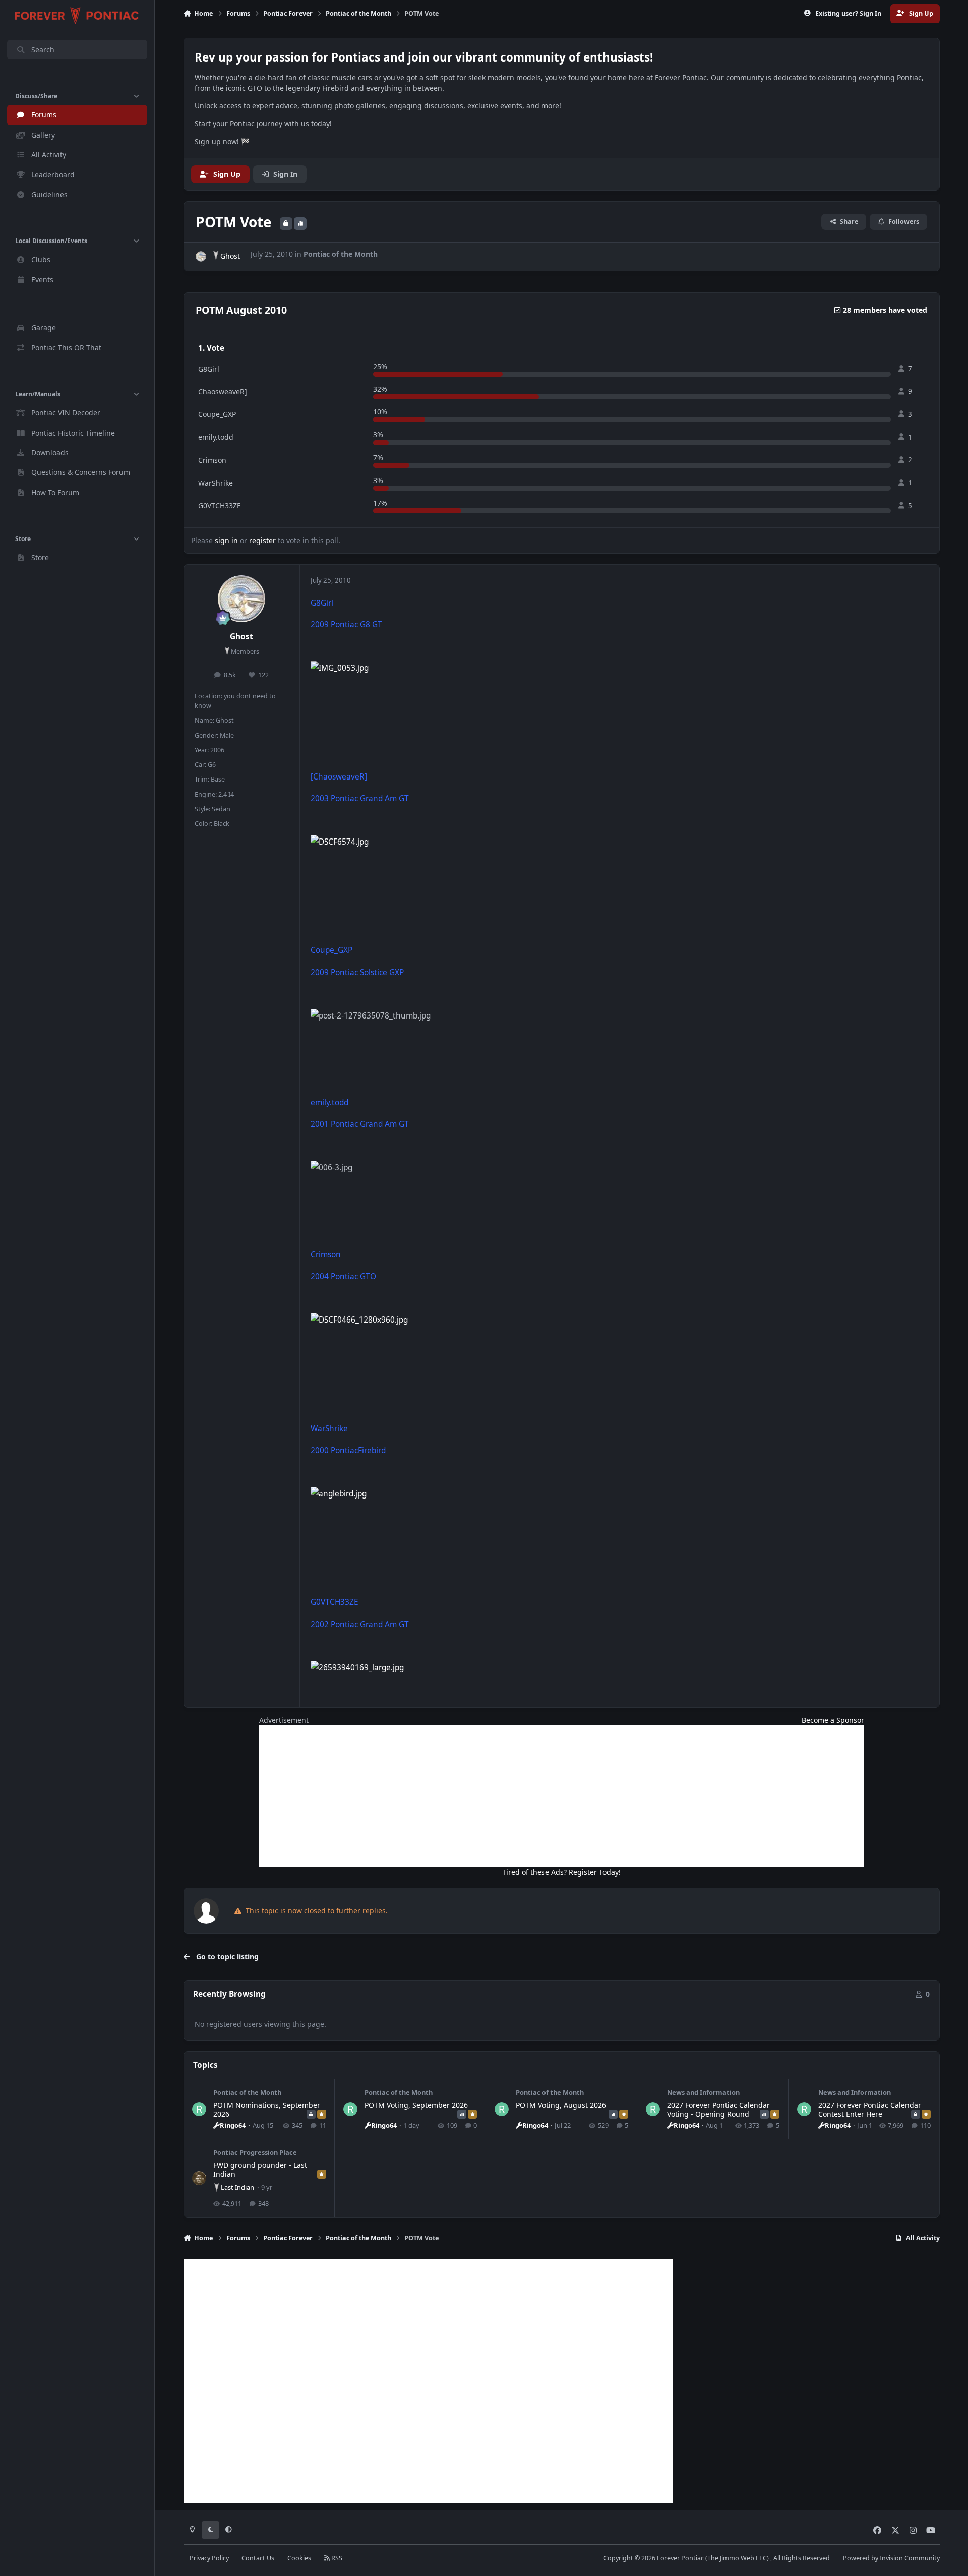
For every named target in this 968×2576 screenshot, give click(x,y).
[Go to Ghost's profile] (201, 256)
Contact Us (258, 2558)
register (262, 540)
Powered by (891, 2558)
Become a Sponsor (833, 1720)
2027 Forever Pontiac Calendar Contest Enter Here (870, 2109)
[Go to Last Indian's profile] (199, 2178)
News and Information (703, 2092)
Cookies (299, 2558)
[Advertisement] (562, 1796)
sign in (226, 540)
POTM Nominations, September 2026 (267, 2109)
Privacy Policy (209, 2558)
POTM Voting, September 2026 (416, 2105)
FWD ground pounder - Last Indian (260, 2169)
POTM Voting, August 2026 (561, 2105)
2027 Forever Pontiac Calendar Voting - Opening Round (718, 2109)
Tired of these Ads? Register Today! (561, 1872)
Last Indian (237, 2187)
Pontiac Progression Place (255, 2152)
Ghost (230, 256)
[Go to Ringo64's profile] (199, 2109)
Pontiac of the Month (341, 254)
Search (43, 50)
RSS (336, 2558)
